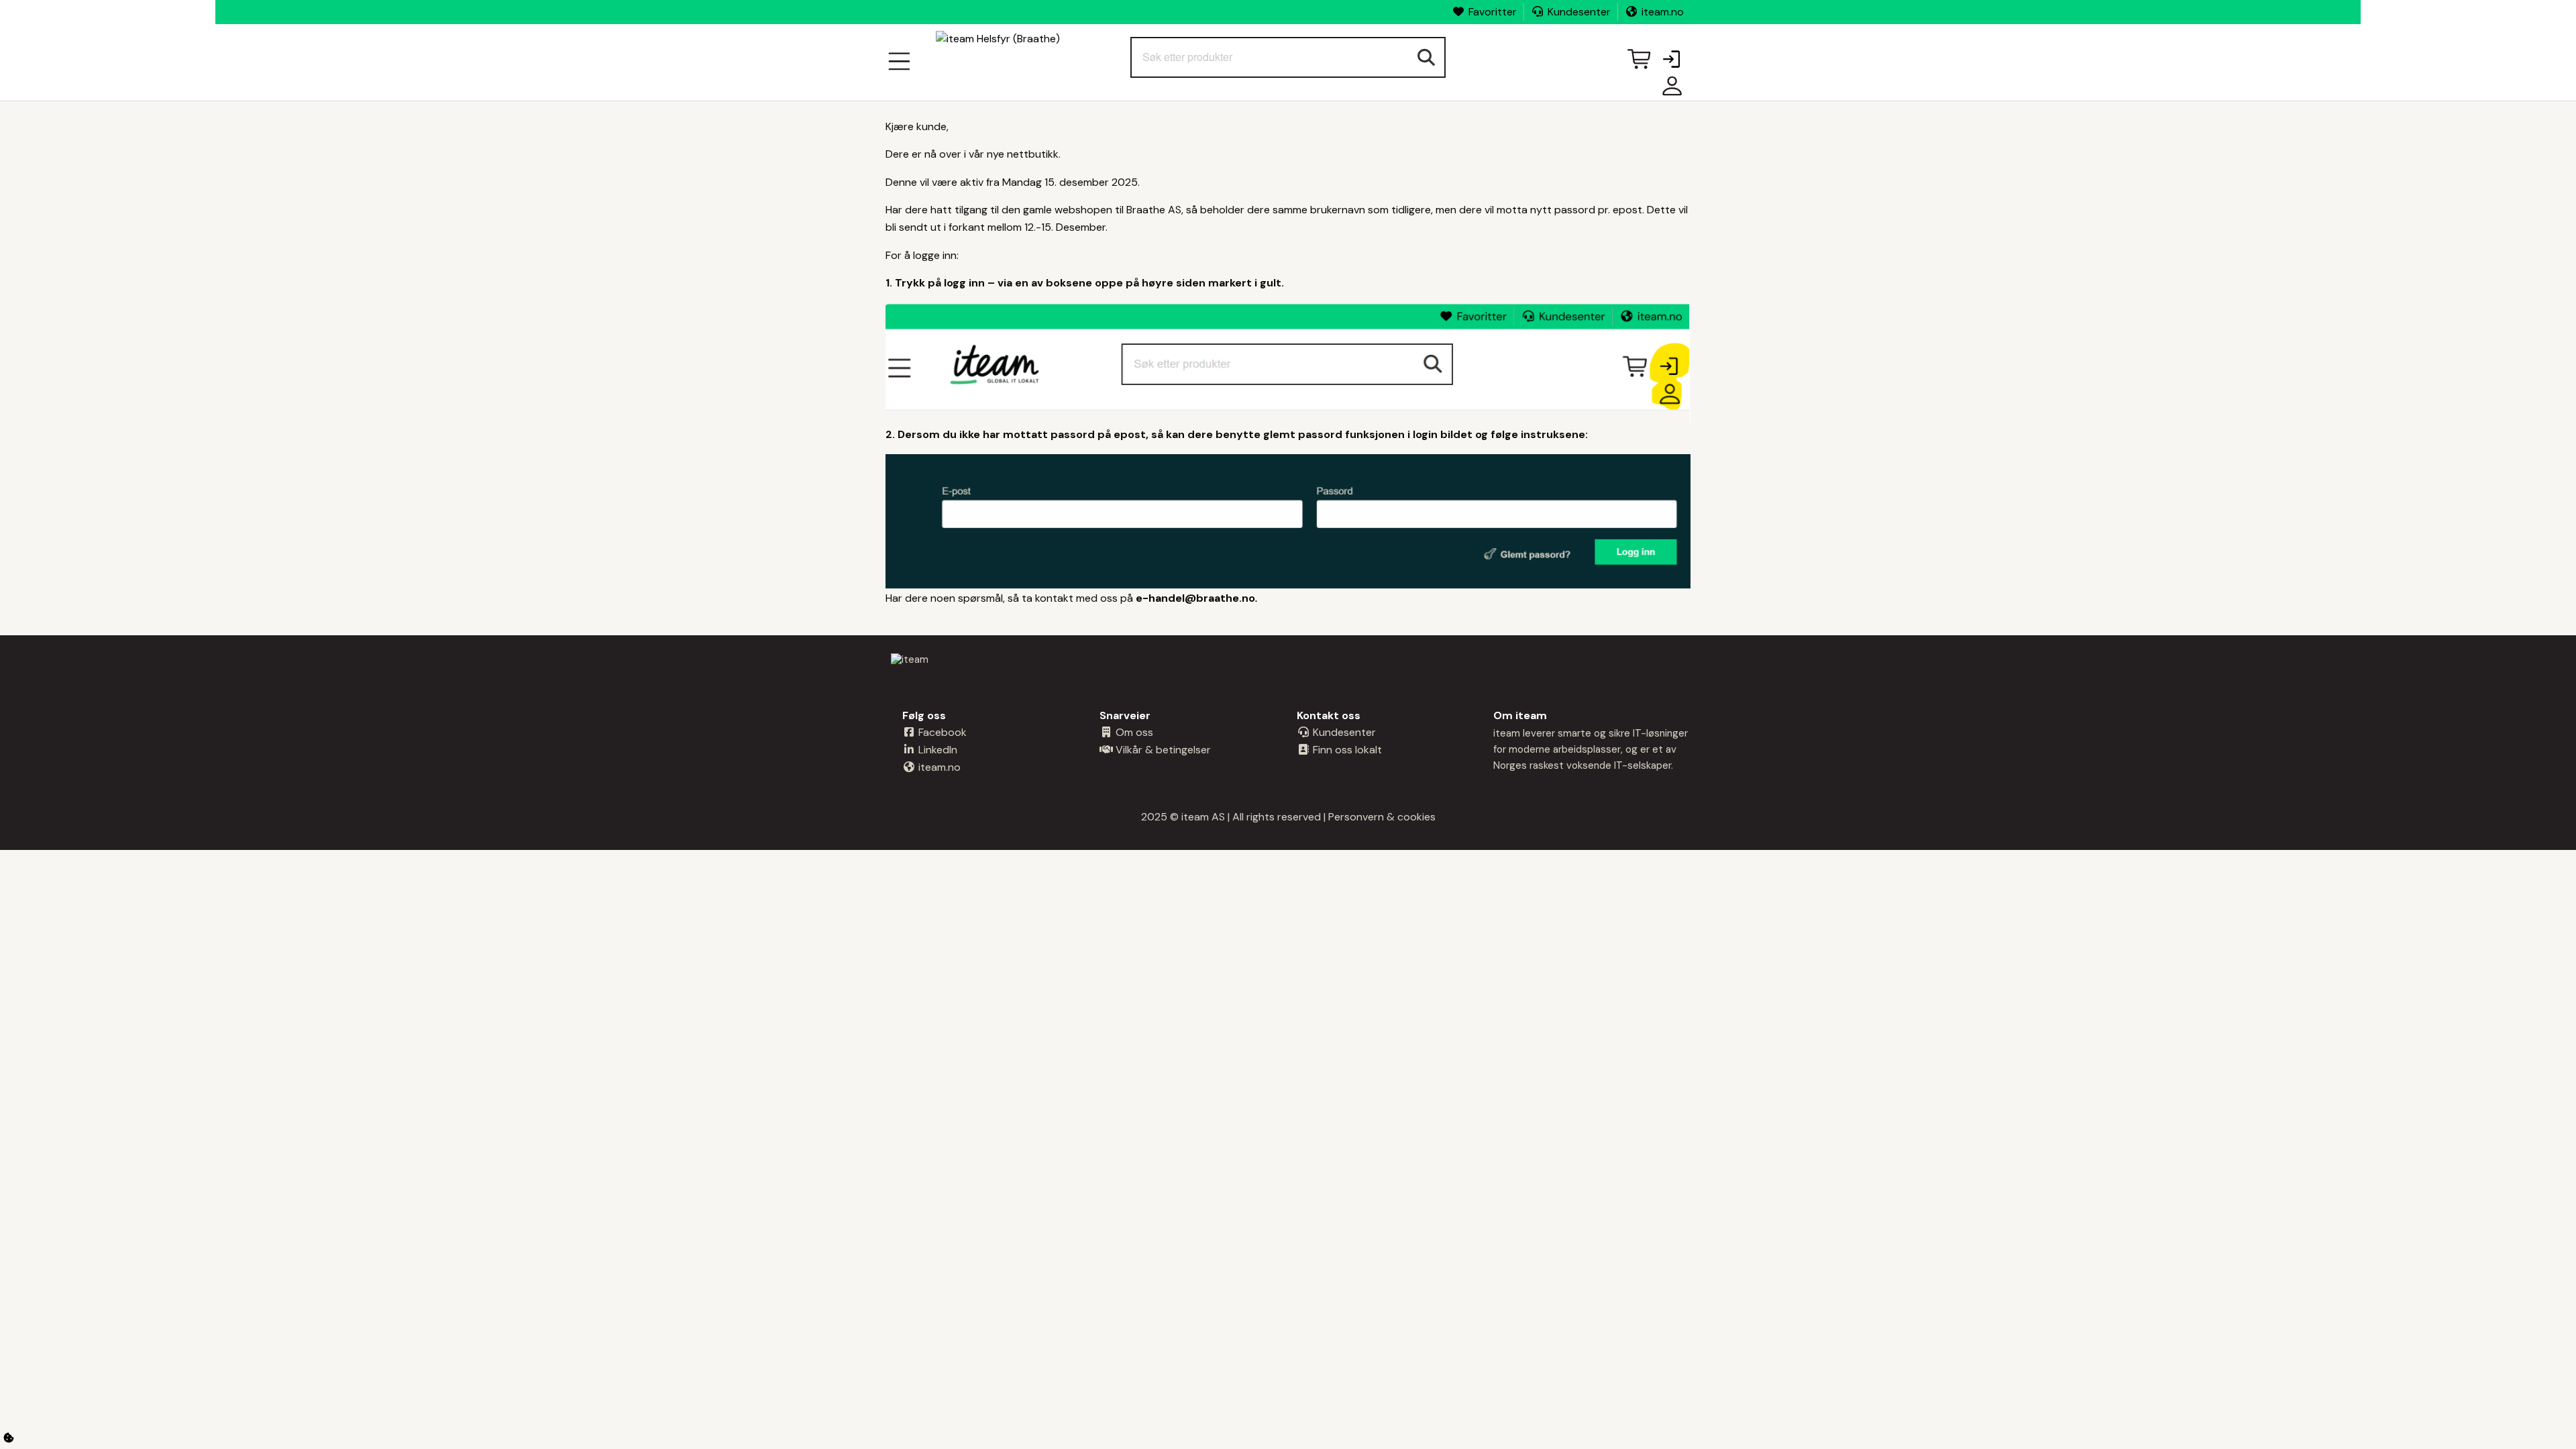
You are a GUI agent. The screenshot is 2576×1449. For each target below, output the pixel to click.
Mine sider (1669, 91)
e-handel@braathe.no (1195, 598)
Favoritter (1493, 12)
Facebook (941, 732)
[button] (1671, 60)
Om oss (1133, 732)
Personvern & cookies (1382, 817)
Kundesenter (1579, 12)
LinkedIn (936, 750)
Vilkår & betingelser (1162, 750)
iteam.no (1663, 12)
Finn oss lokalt (1346, 750)
